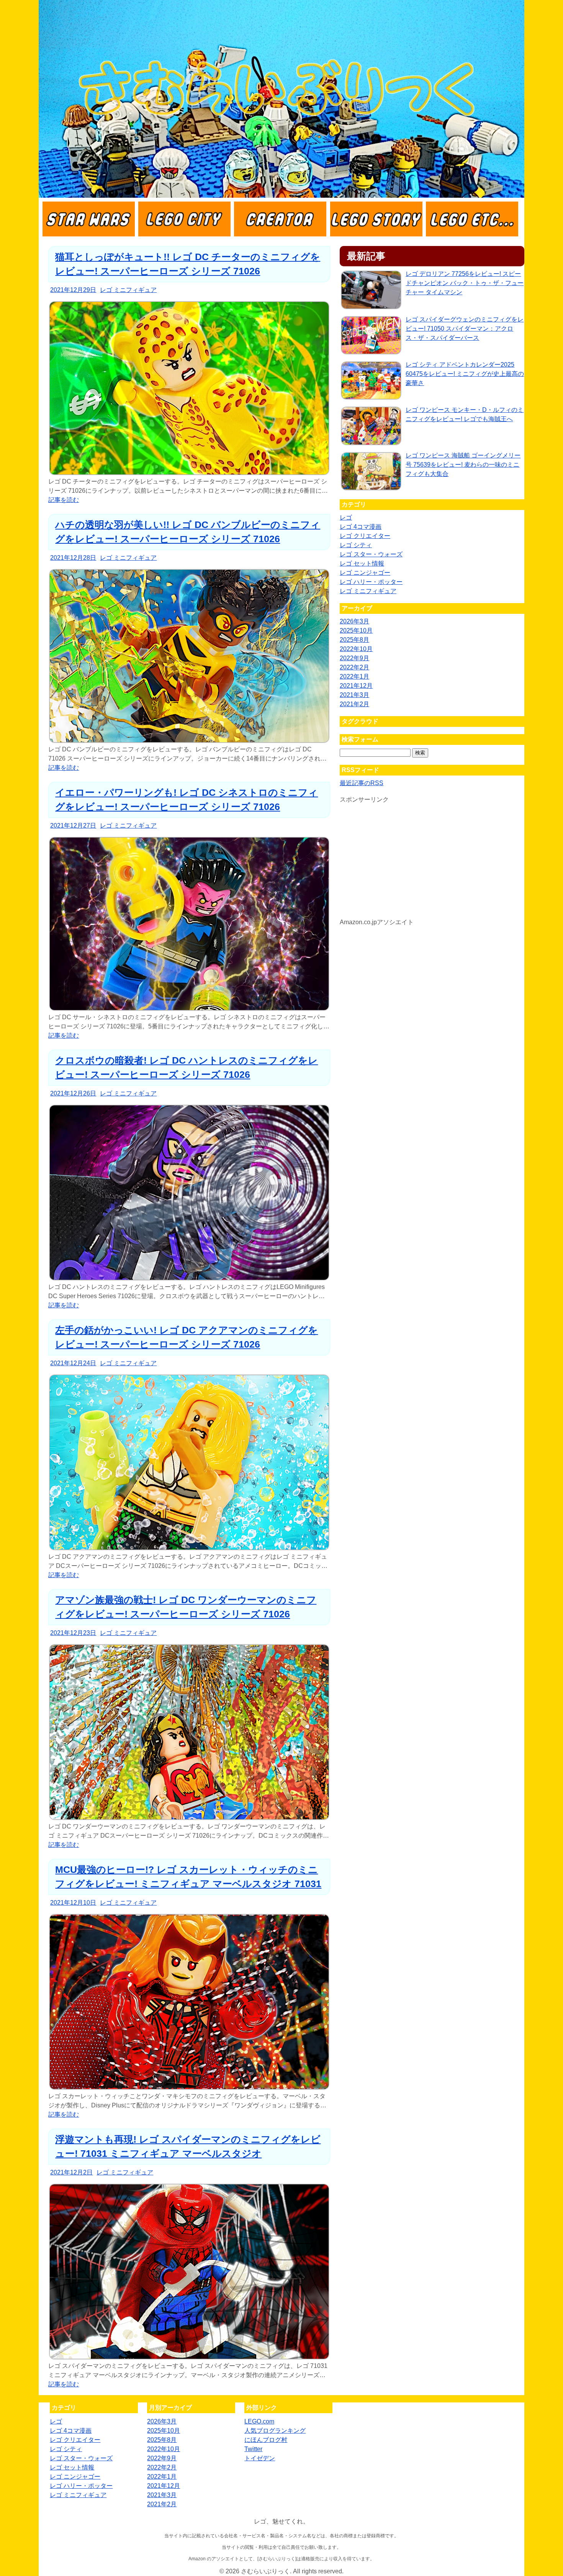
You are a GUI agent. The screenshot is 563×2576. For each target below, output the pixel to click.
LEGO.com (259, 2421)
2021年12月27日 (73, 826)
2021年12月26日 (73, 1093)
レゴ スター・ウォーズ (371, 554)
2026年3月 (354, 621)
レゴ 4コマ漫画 (361, 527)
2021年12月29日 (73, 290)
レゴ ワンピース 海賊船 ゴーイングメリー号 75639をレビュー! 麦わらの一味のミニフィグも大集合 (463, 465)
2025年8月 (354, 640)
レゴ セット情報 (362, 563)
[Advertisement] (432, 864)
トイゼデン (260, 2458)
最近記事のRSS (362, 783)
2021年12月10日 (73, 1903)
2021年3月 (354, 695)
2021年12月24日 (73, 1363)
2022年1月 (354, 676)
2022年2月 (354, 667)
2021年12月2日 (71, 2172)
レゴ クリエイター (365, 536)
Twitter (253, 2449)
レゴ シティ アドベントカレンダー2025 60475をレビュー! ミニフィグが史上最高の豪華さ (465, 374)
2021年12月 (356, 686)
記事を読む (64, 500)
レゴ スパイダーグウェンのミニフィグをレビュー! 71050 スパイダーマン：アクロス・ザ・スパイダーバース (465, 329)
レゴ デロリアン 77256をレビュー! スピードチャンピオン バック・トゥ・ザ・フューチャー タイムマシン (465, 283)
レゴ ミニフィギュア (128, 290)
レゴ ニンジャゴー (365, 573)
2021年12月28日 (73, 558)
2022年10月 (356, 649)
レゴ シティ (356, 545)
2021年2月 (354, 704)
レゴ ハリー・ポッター (371, 582)
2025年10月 (356, 630)
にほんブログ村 (266, 2440)
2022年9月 (354, 658)
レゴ (346, 517)
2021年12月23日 (73, 1633)
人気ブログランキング (275, 2431)
